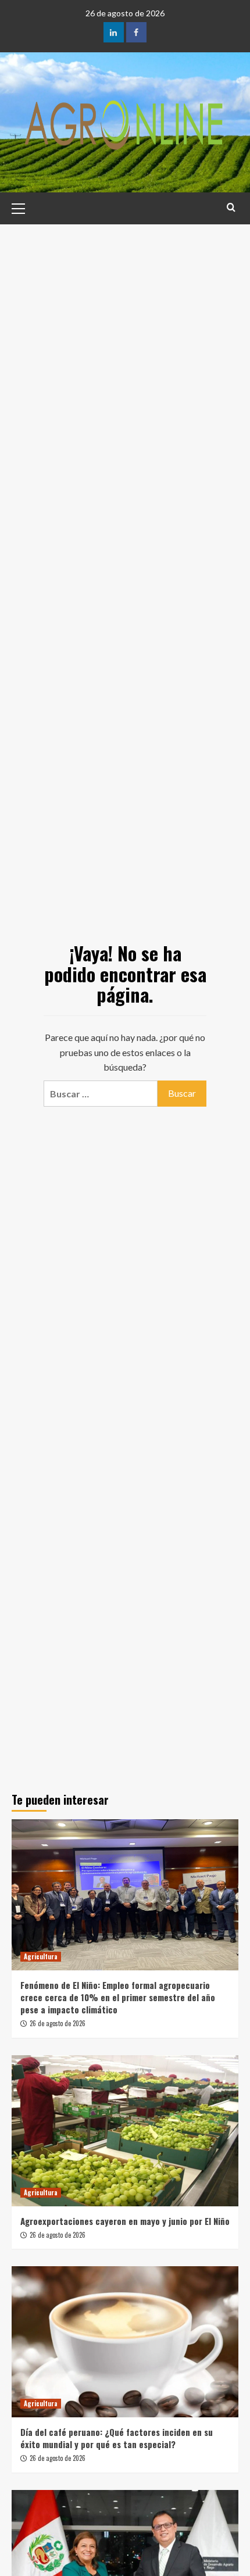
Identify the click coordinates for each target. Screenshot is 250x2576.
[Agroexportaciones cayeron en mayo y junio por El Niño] (125, 2131)
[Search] (231, 207)
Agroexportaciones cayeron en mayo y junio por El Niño (125, 2221)
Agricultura (41, 1956)
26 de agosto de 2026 (58, 2023)
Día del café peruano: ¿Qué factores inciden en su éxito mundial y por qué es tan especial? (117, 2438)
